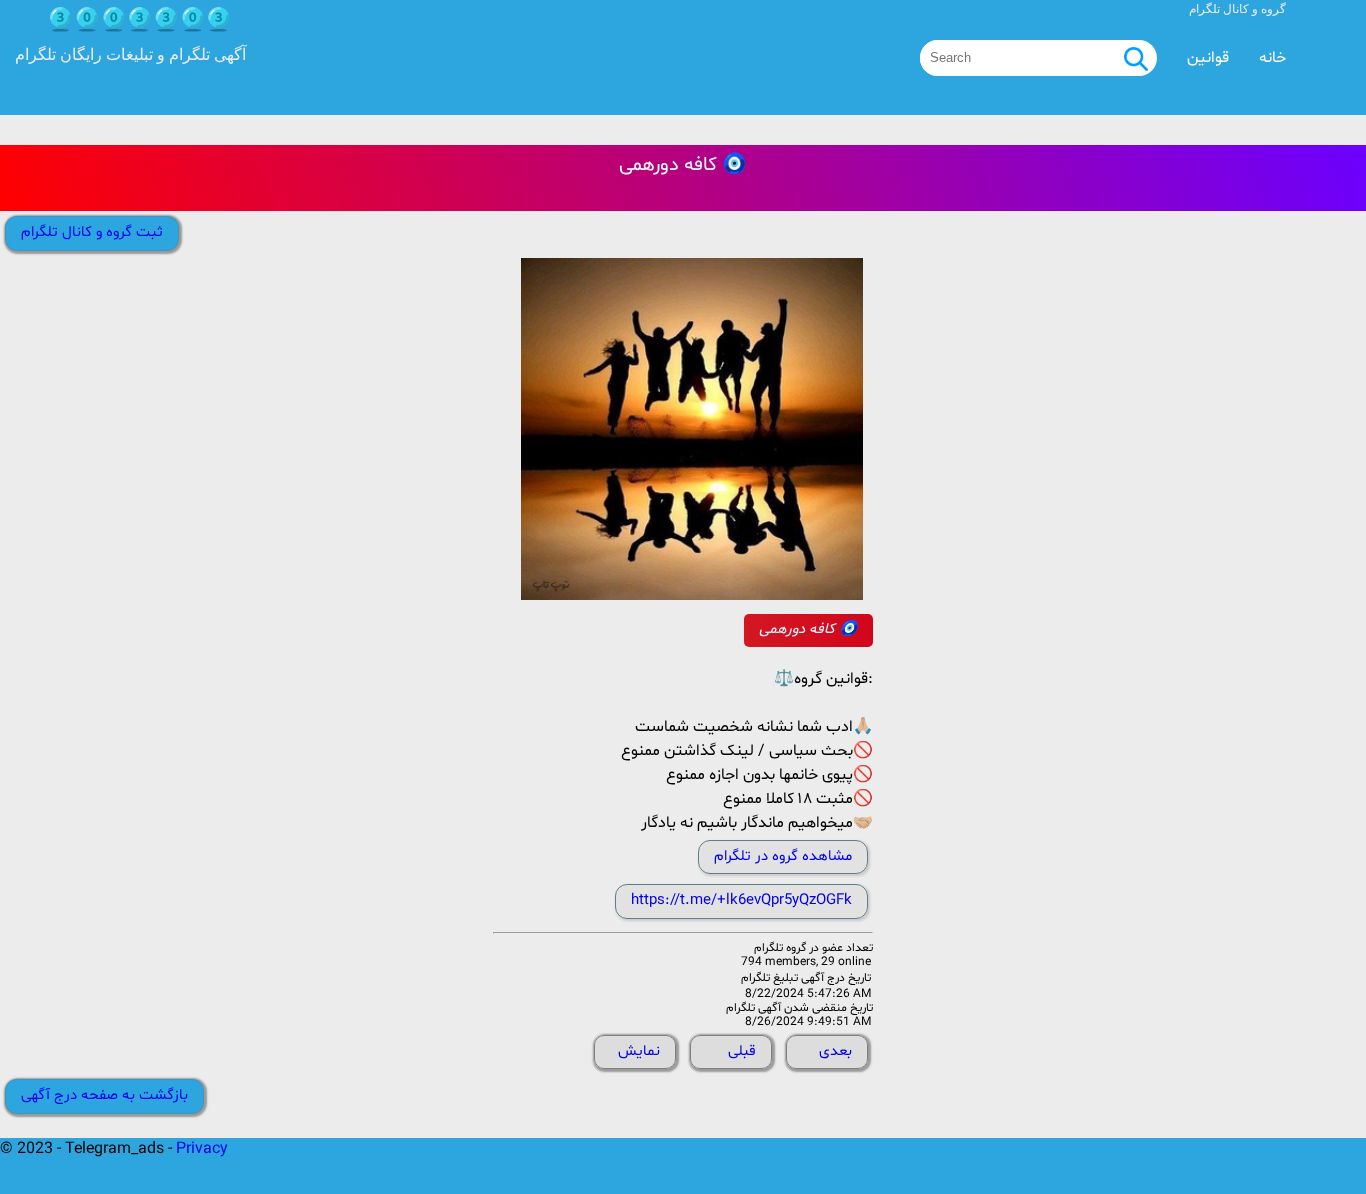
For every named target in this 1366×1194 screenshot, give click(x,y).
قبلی (742, 1051)
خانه (1272, 58)
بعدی (835, 1051)
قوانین (1208, 58)
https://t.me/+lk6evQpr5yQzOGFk (741, 900)
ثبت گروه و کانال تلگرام (92, 232)
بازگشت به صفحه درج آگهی (104, 1095)
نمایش (639, 1051)
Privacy (202, 1149)
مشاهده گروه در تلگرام (783, 856)
